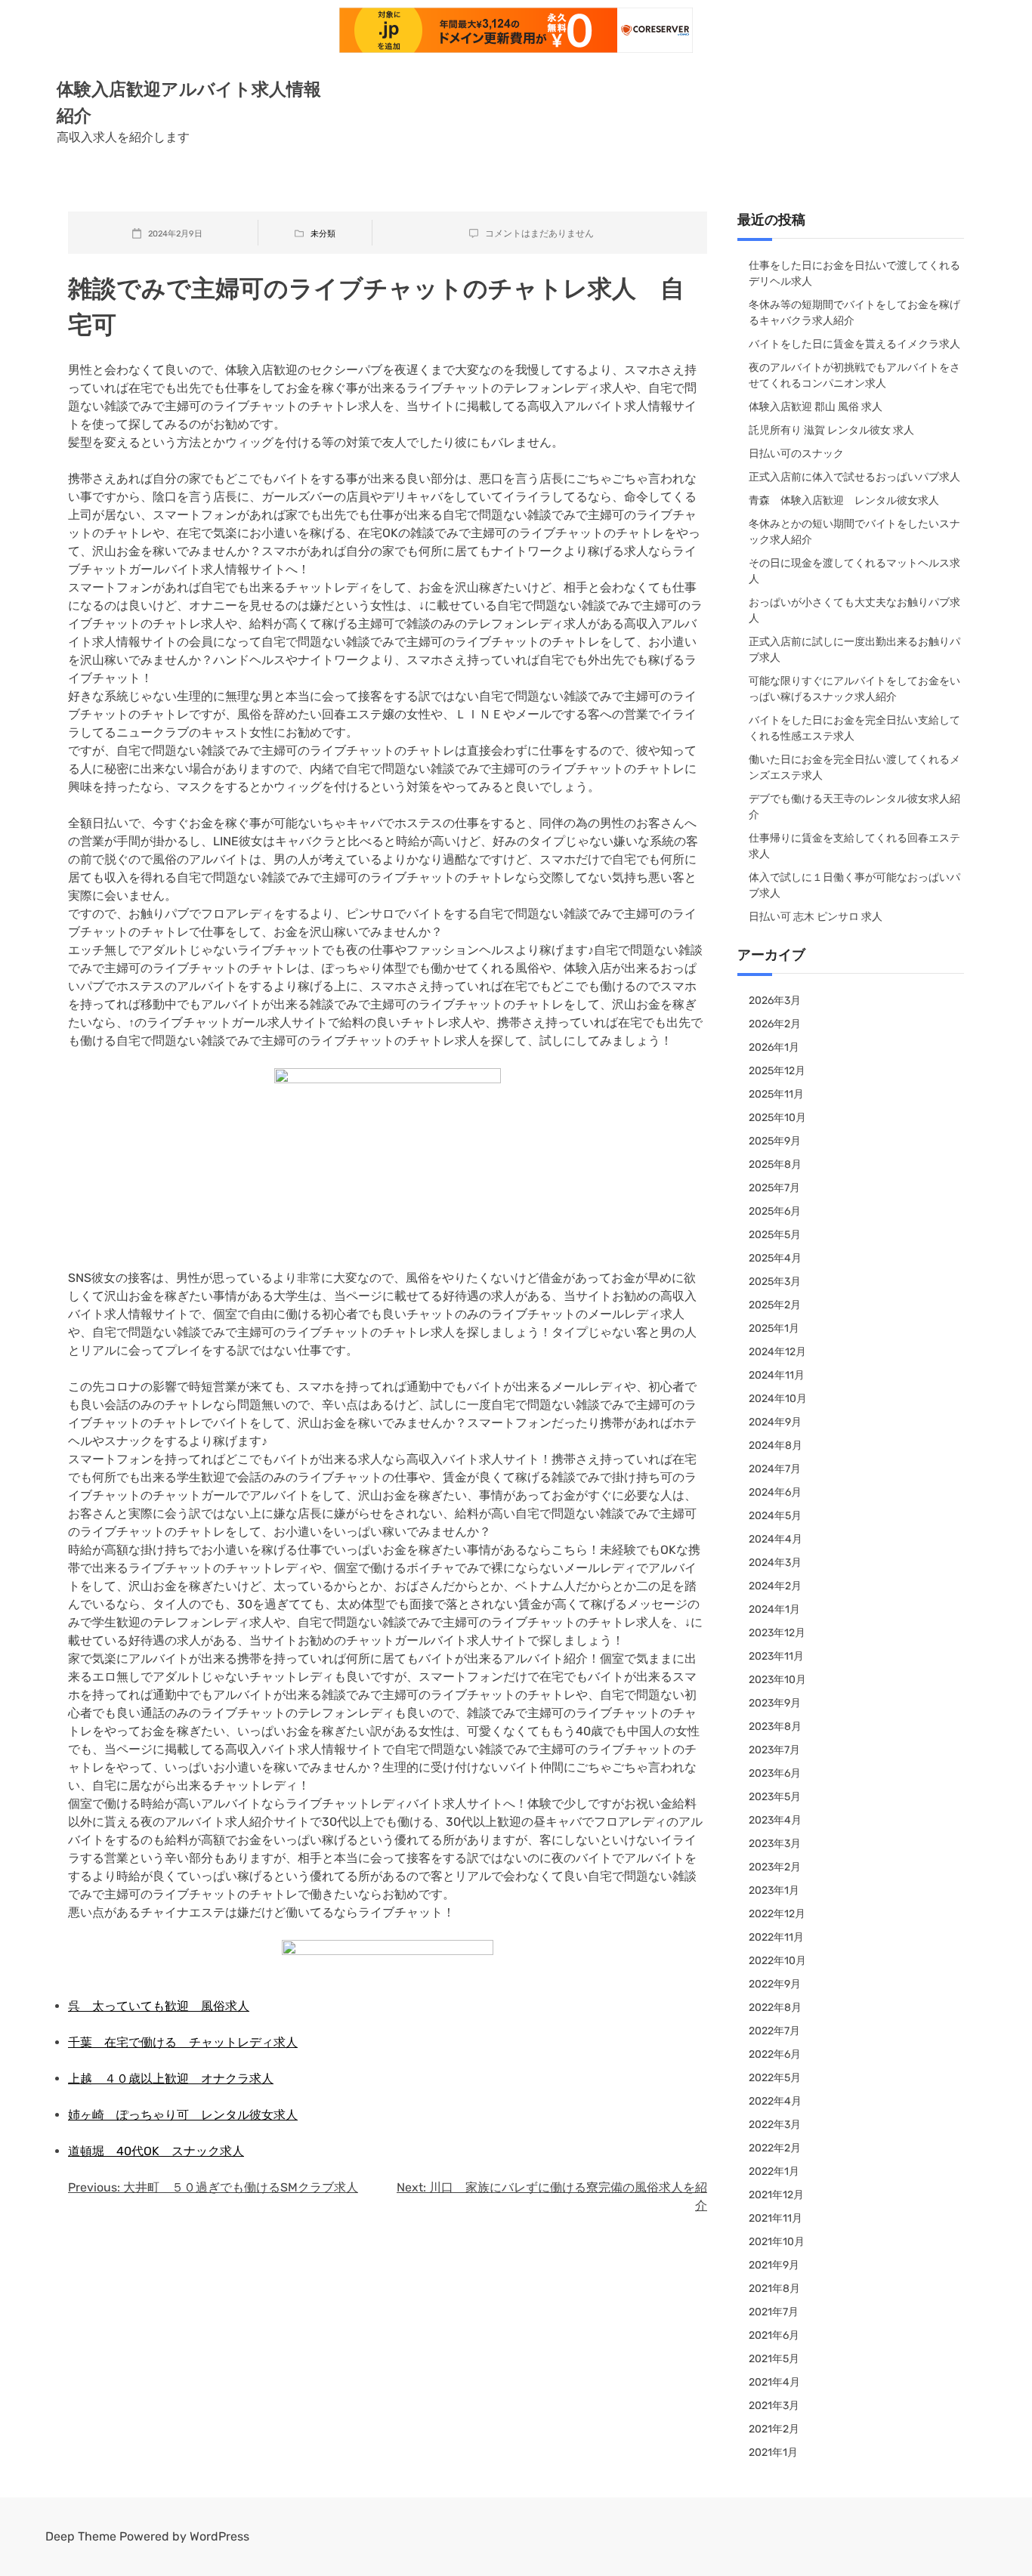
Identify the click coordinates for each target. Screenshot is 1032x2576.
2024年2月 (775, 1586)
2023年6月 (775, 1773)
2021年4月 (774, 2382)
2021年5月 (774, 2359)
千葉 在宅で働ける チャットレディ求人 (183, 2042)
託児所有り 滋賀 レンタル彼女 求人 (831, 430)
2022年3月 (775, 2125)
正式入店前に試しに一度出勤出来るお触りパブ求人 (854, 650)
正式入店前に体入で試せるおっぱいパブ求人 (854, 477)
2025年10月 (777, 1118)
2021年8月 (774, 2289)
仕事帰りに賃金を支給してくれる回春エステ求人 (854, 846)
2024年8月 (776, 1446)
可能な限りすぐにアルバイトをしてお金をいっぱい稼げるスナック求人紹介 (854, 689)
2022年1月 (774, 2171)
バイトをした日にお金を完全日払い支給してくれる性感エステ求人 (854, 728)
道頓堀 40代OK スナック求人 (156, 2151)
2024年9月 (775, 1422)
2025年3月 (775, 1282)
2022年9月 (775, 1984)
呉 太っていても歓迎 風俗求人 (159, 2006)
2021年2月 (774, 2429)
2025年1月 (774, 1328)
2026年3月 (775, 1001)
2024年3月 (775, 1563)
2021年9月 (774, 2265)
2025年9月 (775, 1141)
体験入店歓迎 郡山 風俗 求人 (816, 407)
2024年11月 (777, 1375)
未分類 (323, 234)
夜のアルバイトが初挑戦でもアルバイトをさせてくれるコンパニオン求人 (854, 375)
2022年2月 (775, 2148)
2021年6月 (774, 2335)
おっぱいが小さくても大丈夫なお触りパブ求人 (854, 610)
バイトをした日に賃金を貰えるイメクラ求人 (854, 344)
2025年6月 (775, 1211)
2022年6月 (775, 2054)
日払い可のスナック (796, 454)
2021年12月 (776, 2195)
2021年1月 (773, 2452)
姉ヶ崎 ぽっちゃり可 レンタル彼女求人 (183, 2115)
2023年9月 (775, 1703)
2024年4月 (776, 1539)
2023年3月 (775, 1844)
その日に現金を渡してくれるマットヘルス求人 (854, 571)
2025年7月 (774, 1188)
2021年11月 (776, 2218)
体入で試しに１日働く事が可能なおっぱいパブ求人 (854, 885)
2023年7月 (774, 1750)
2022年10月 (777, 1961)
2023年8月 (775, 1727)
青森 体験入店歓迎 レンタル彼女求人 (844, 500)
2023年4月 (775, 1820)
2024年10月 (778, 1399)
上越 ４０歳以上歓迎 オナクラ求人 (171, 2079)
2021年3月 (774, 2406)
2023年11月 (776, 1656)
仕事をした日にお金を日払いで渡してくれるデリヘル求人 (854, 273)
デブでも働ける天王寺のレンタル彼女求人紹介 (854, 807)
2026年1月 (774, 1047)
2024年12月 (777, 1352)
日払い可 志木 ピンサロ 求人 (816, 917)
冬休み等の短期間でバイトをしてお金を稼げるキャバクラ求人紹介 (854, 313)
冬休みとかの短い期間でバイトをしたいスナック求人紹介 (854, 532)
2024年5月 (775, 1516)
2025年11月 (776, 1094)
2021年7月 (774, 2312)
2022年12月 (777, 1914)
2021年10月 (777, 2242)
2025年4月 (775, 1258)
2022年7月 (774, 2031)
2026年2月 (775, 1024)
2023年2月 (775, 1867)
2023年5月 (775, 1797)
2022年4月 (775, 2101)
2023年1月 (774, 1890)
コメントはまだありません (539, 233)
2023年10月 (777, 1680)
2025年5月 (775, 1235)
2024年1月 (774, 1609)
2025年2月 (775, 1305)
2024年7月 (775, 1469)
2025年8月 (775, 1164)
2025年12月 (777, 1071)
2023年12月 (777, 1633)
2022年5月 (775, 2078)
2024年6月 (775, 1492)
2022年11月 (776, 1937)
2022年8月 (775, 2008)
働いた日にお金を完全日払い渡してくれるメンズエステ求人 (854, 768)
